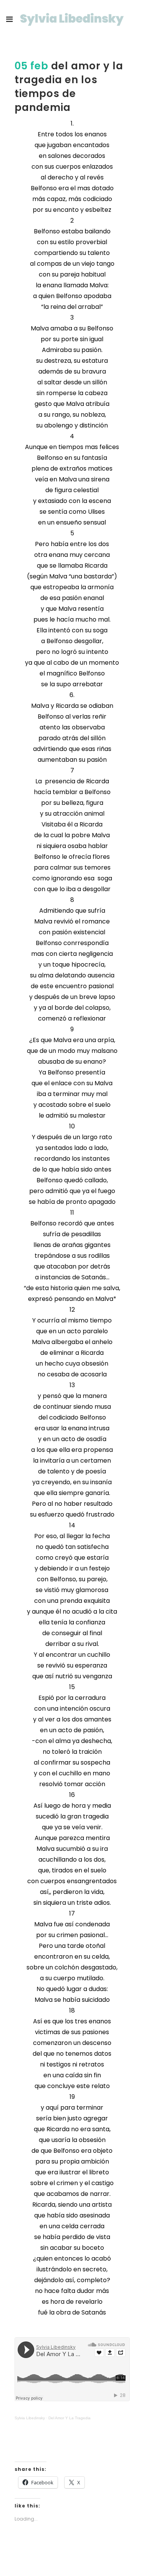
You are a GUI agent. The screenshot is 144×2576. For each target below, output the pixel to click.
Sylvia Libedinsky (30, 2418)
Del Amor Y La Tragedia (70, 2418)
